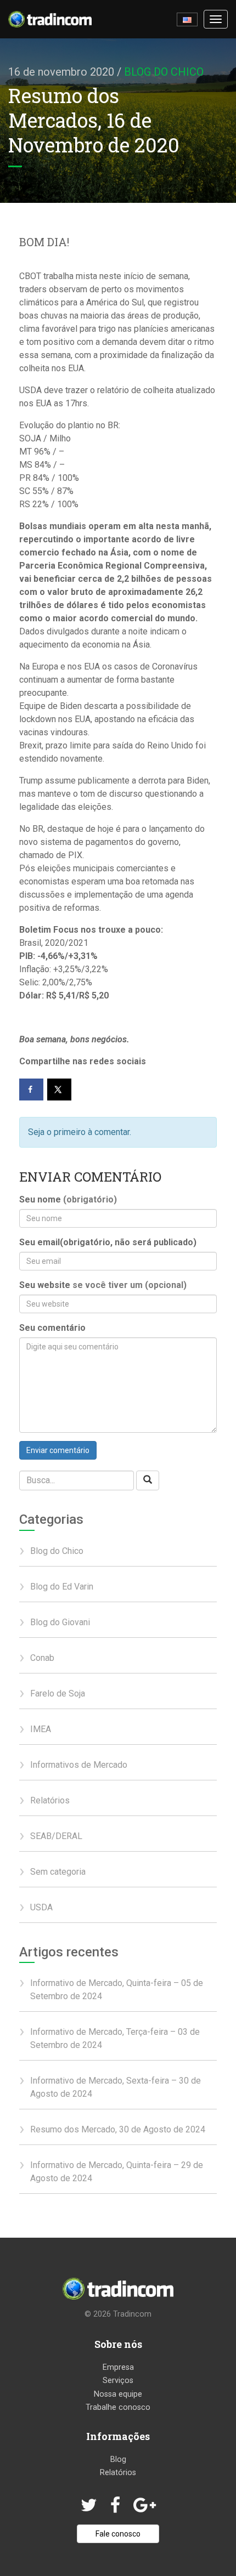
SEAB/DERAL (56, 1836)
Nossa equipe (118, 2394)
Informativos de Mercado (79, 1765)
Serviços (118, 2381)
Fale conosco (118, 2534)
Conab (42, 1658)
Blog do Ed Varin (62, 1587)
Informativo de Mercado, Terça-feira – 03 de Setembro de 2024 (115, 2038)
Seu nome (68, 1199)
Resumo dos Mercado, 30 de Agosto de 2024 (118, 2129)
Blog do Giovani (60, 1622)
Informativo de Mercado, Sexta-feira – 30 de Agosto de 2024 (116, 2087)
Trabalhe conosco (118, 2407)
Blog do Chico (164, 72)
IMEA (41, 1729)
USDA (41, 1907)
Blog (118, 2459)
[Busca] (148, 1481)
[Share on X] (59, 1090)
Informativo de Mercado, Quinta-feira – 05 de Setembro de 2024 (117, 1990)
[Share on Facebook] (31, 1090)
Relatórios (50, 1800)
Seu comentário (52, 1328)
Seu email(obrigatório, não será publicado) (108, 1242)
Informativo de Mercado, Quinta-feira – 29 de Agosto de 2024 (117, 2172)
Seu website (103, 1285)
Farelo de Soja (58, 1693)
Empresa (118, 2367)
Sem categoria (58, 1872)
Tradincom (132, 2314)
